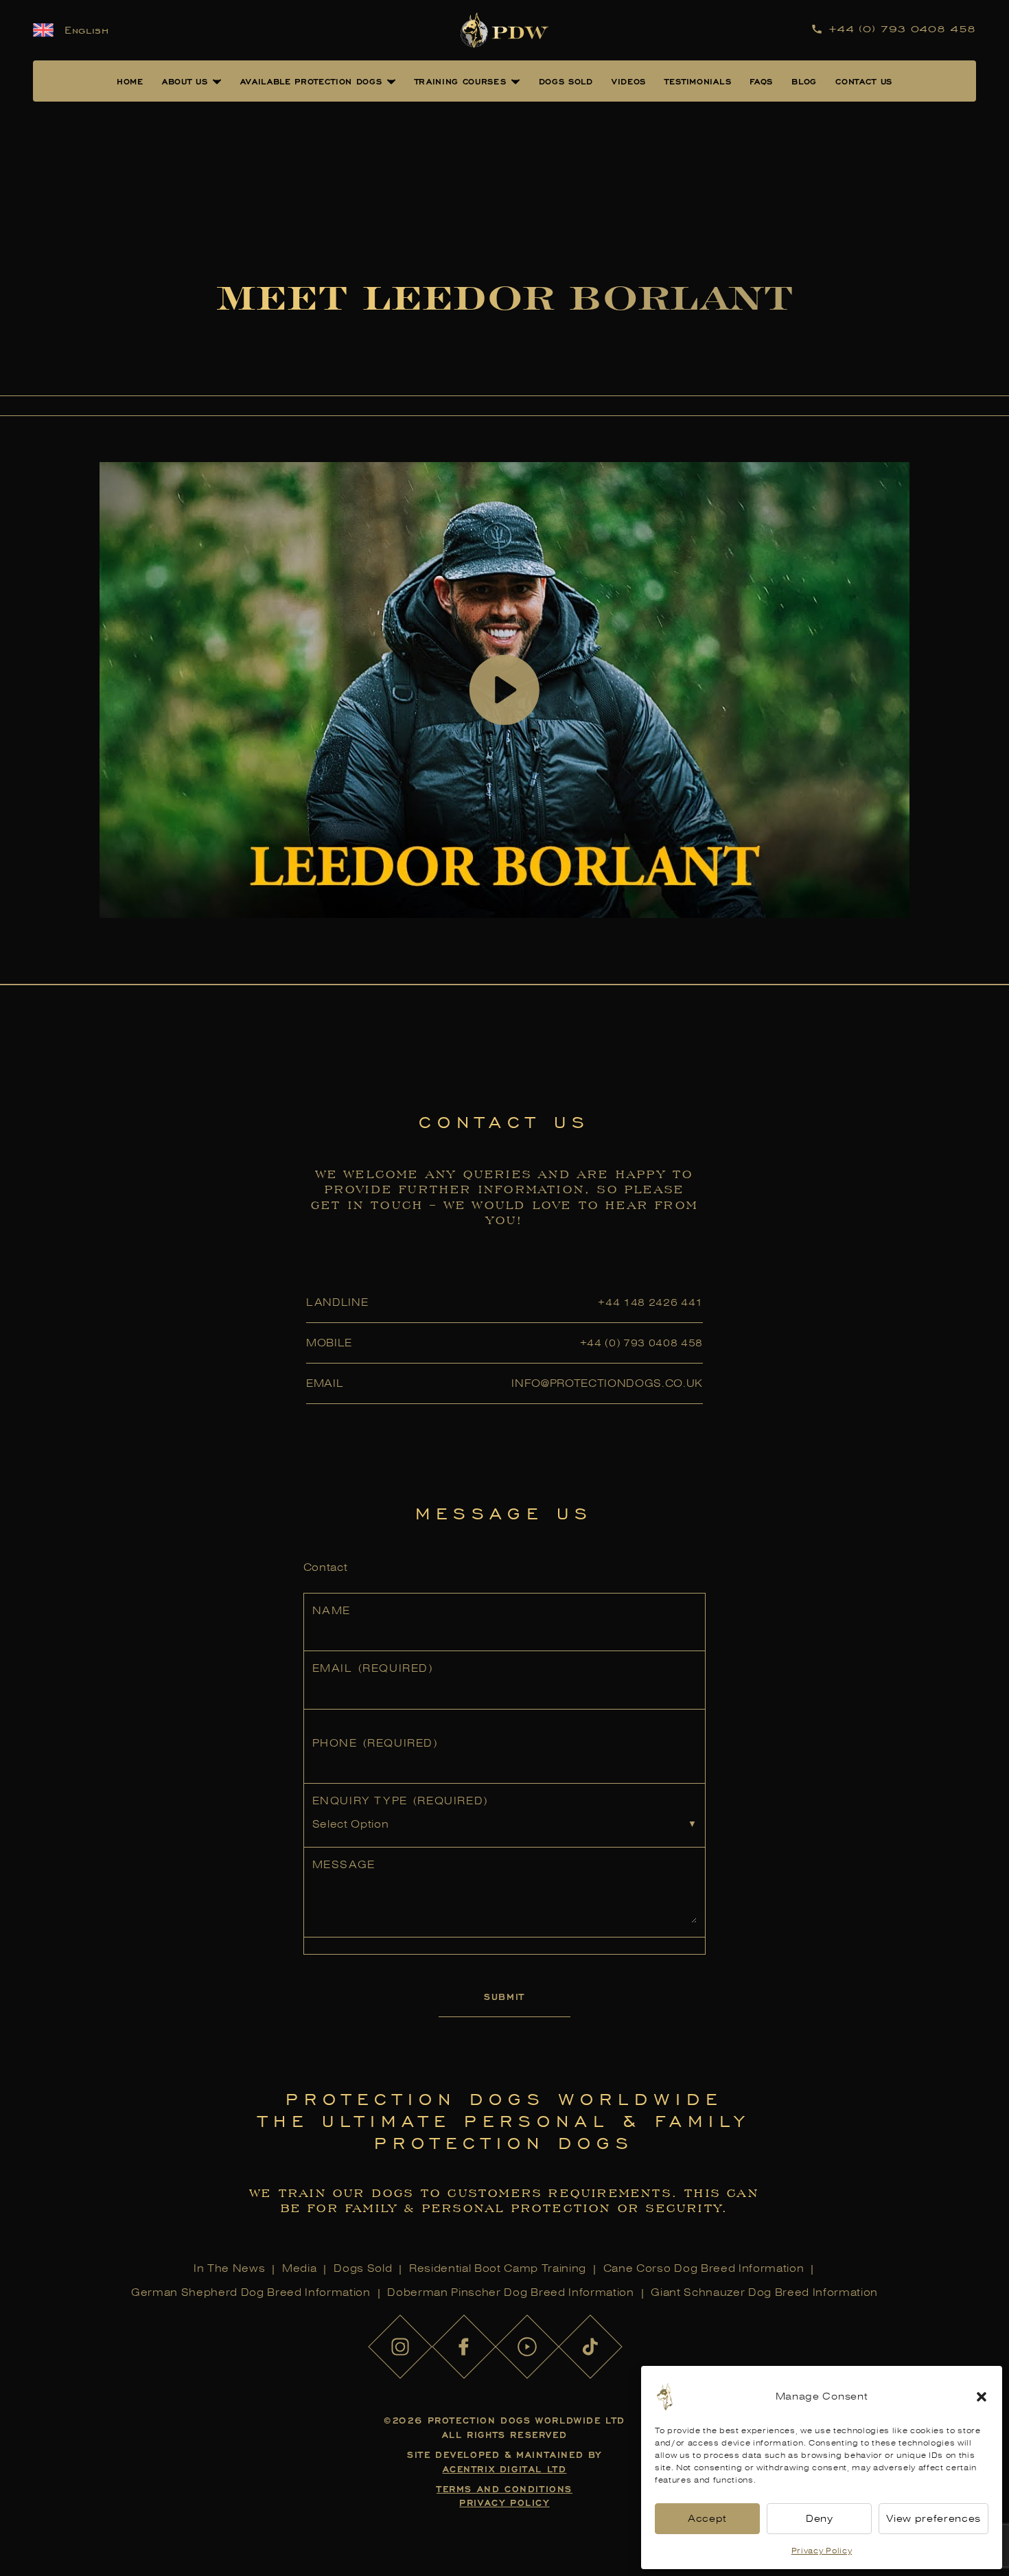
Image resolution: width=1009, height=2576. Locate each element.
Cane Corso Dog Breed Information (704, 2268)
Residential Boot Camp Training (498, 2268)
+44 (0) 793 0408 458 (641, 1343)
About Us (185, 81)
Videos (629, 81)
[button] (982, 2397)
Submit (505, 1996)
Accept (707, 2519)
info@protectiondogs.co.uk (607, 1383)
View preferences (933, 2519)
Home (130, 81)
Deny (820, 2519)
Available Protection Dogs (311, 81)
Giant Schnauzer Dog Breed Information (764, 2292)
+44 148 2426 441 (650, 1302)
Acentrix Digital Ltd (505, 2469)
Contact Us (864, 81)
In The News (229, 2268)
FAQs (761, 81)
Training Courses (461, 81)
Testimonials (698, 81)
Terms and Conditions (505, 2488)
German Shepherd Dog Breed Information (251, 2292)
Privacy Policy (822, 2551)
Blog (804, 81)
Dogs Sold (566, 81)
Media (299, 2268)
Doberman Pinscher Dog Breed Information (510, 2292)
